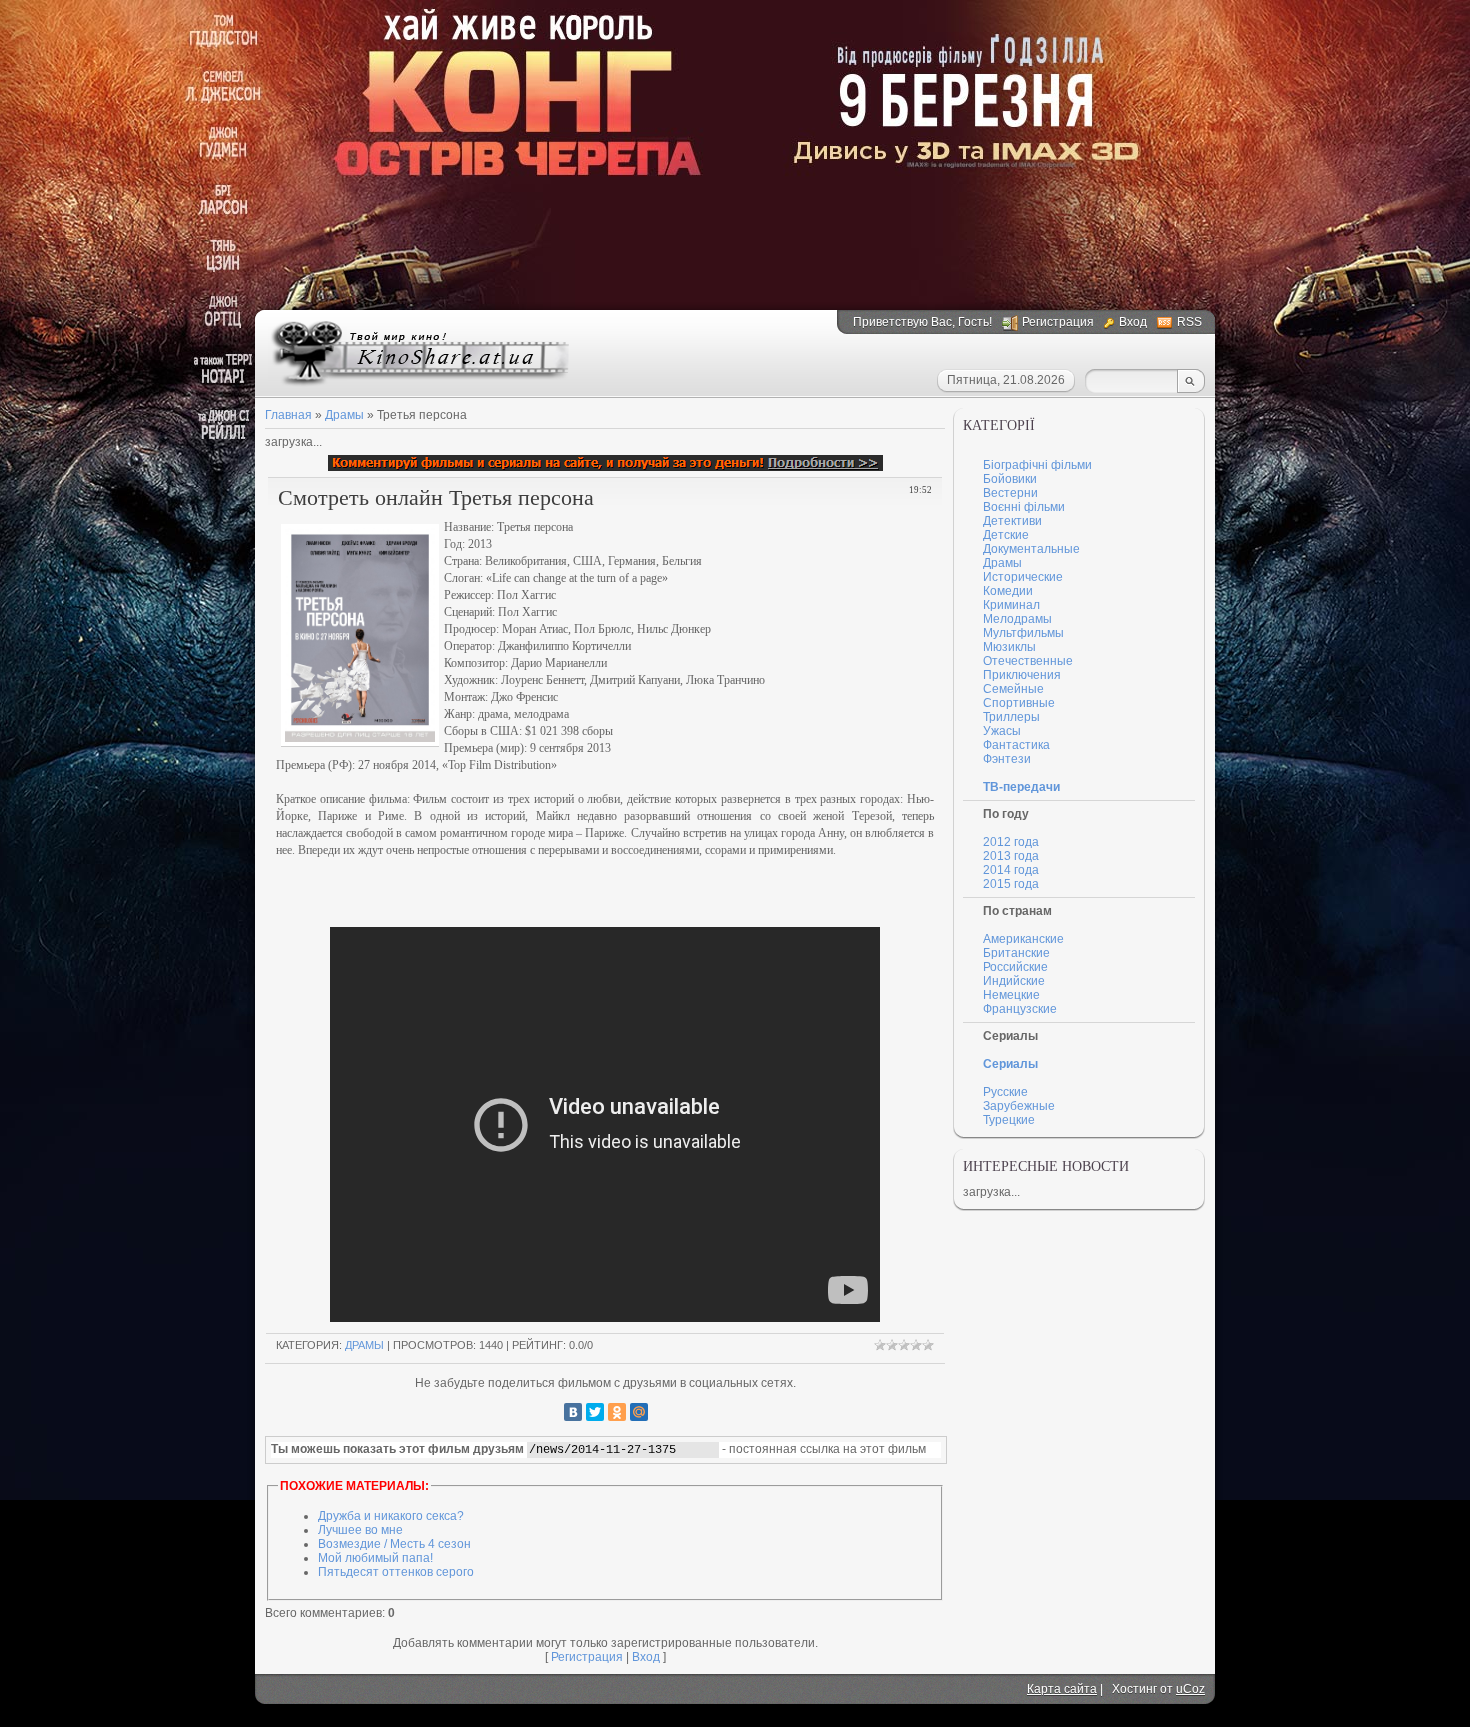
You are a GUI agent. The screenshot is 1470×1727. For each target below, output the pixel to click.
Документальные (1031, 549)
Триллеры (1011, 717)
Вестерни (1010, 493)
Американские (1023, 939)
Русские (1005, 1092)
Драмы (364, 1345)
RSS (1189, 322)
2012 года (1011, 842)
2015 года (1011, 884)
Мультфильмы (1023, 633)
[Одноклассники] (617, 1412)
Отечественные (1028, 661)
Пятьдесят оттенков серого (396, 1572)
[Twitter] (595, 1412)
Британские (1016, 953)
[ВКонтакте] (573, 1412)
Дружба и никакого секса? (391, 1516)
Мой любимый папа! (375, 1558)
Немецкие (1011, 995)
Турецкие (1009, 1120)
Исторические (1023, 577)
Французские (1020, 1009)
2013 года (1011, 856)
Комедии (1008, 591)
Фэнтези (1007, 759)
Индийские (1014, 981)
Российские (1015, 967)
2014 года (1011, 870)
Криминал (1011, 605)
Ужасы (1002, 731)
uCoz (1190, 1689)
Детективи (1012, 521)
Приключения (1022, 675)
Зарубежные (1019, 1106)
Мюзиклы (1009, 647)
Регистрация (1058, 322)
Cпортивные (1019, 703)
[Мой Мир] (639, 1412)
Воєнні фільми (1024, 507)
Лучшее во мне (360, 1530)
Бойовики (1010, 479)
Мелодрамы (1017, 619)
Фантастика (1016, 745)
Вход (1133, 322)
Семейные (1013, 689)
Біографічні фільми (1037, 465)
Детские (1006, 535)
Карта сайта (1062, 1689)
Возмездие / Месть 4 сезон (394, 1544)
